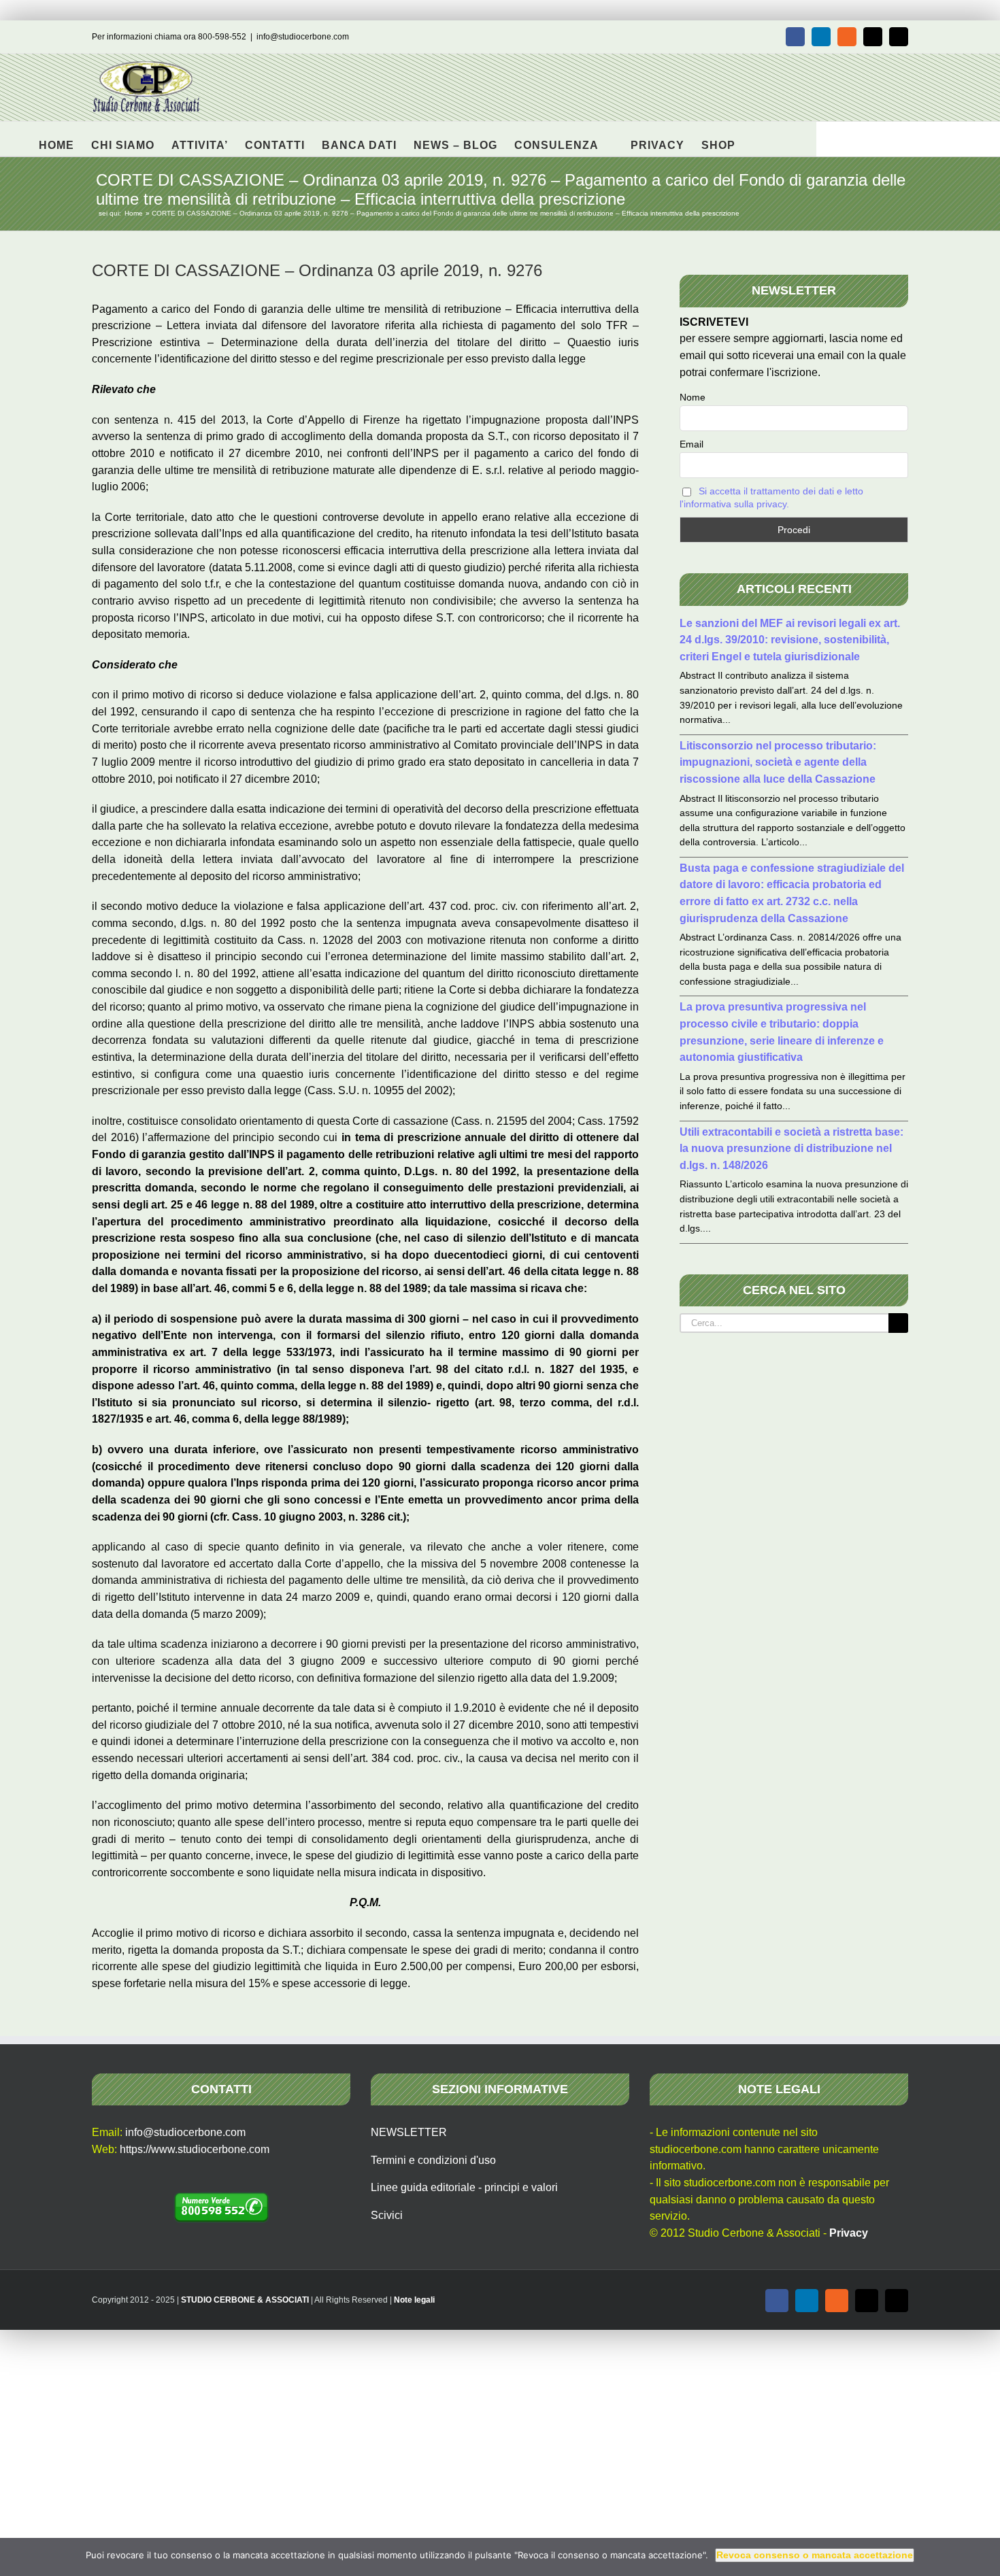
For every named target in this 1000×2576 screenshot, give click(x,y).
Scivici (387, 2215)
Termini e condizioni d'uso (433, 2160)
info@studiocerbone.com (303, 37)
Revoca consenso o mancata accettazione (815, 2555)
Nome (693, 397)
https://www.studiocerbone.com (195, 2149)
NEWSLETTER (409, 2132)
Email (691, 444)
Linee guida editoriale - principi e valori (464, 2187)
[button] (757, 139)
